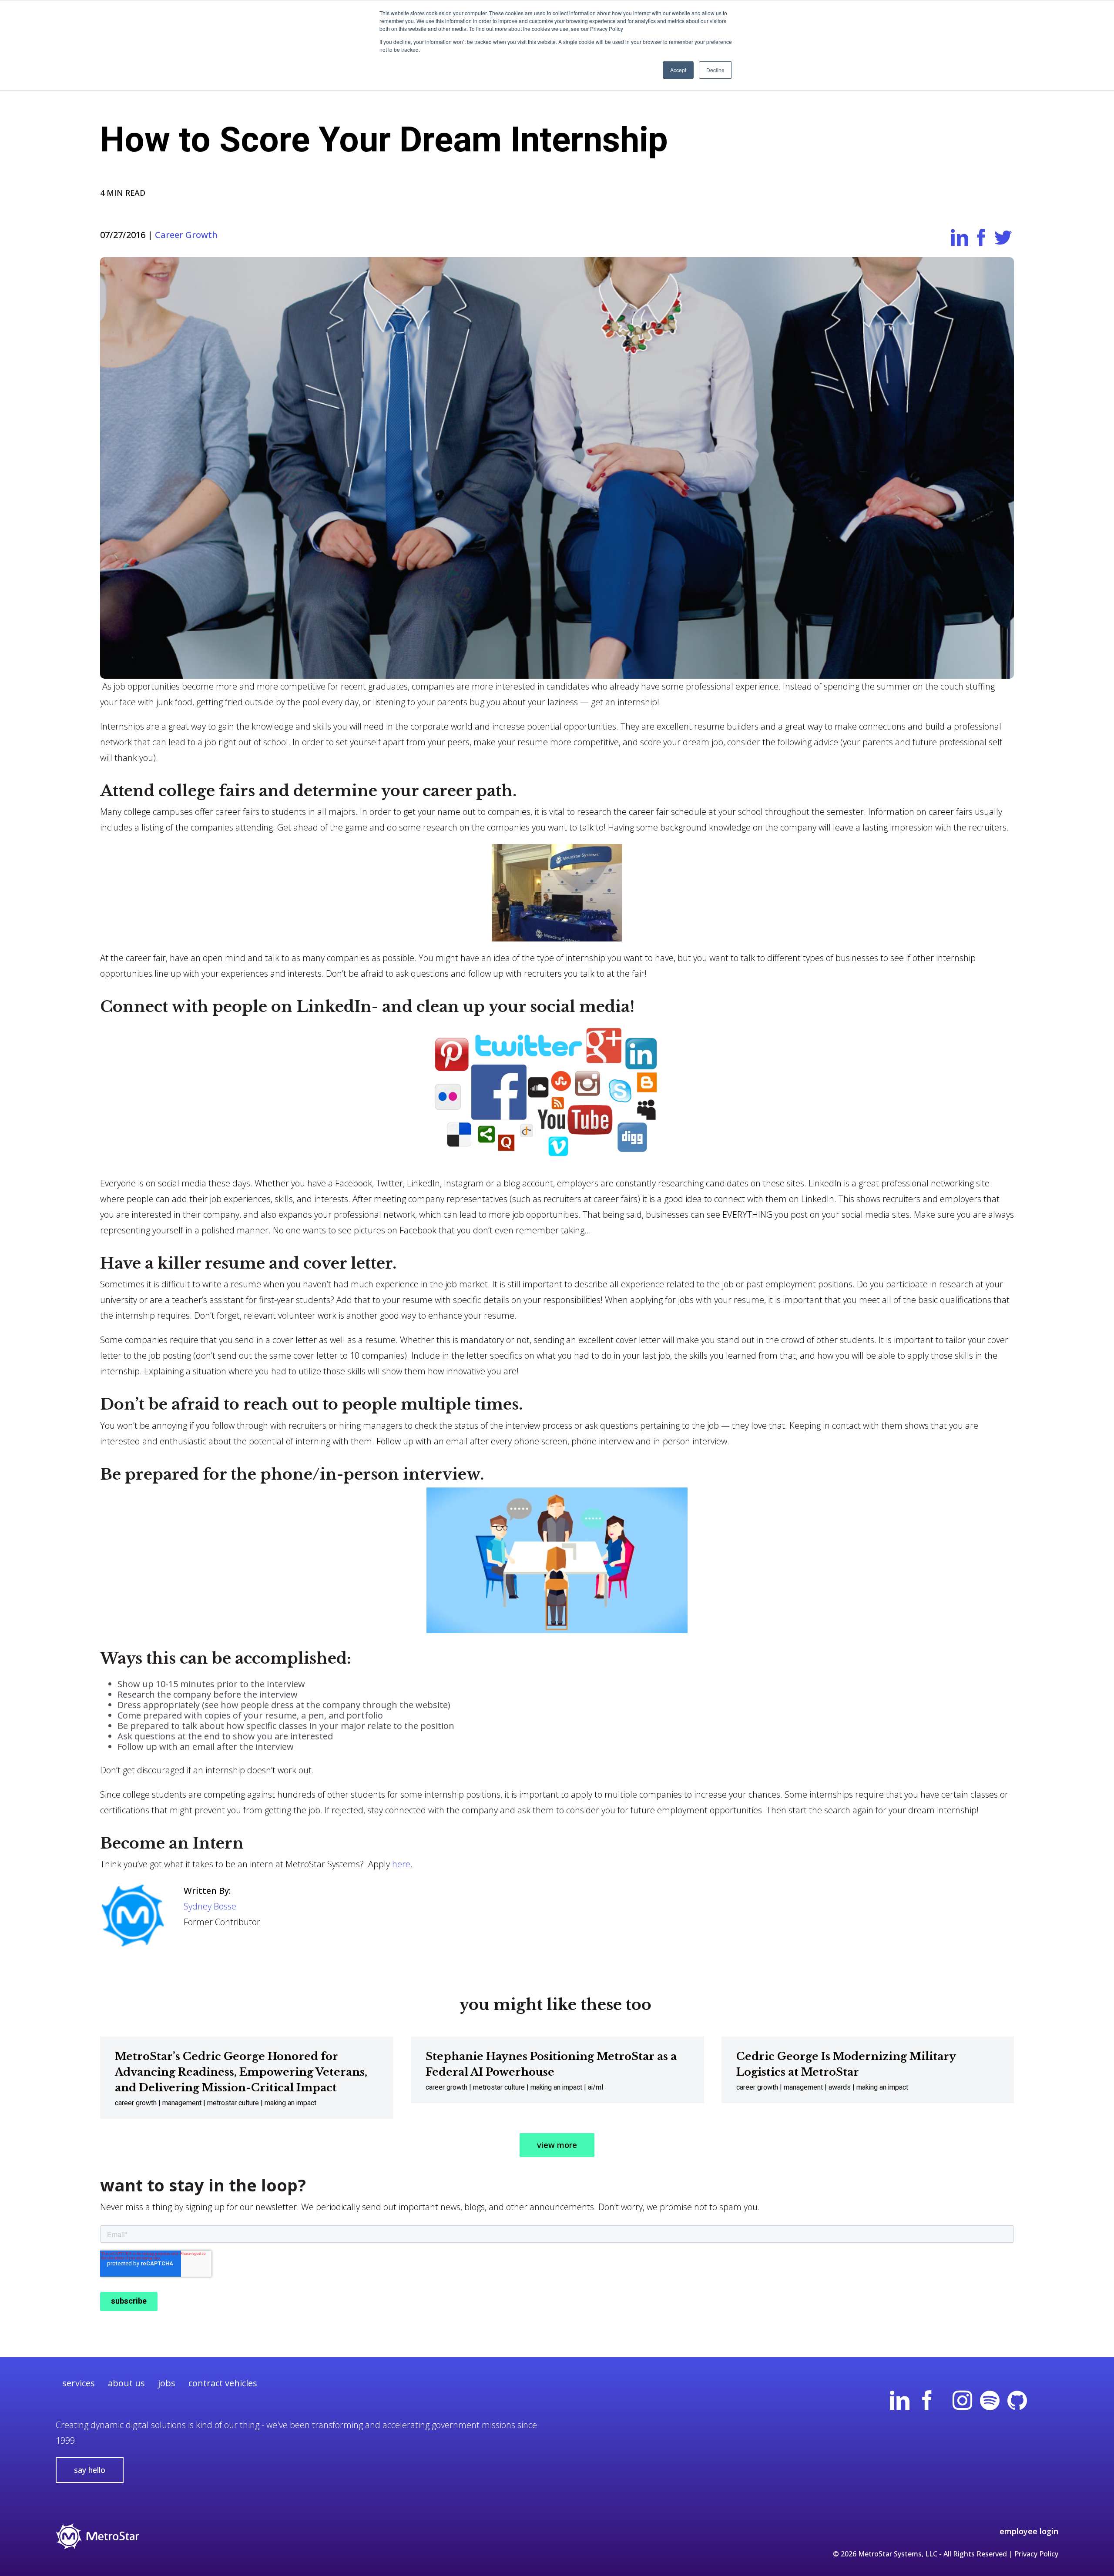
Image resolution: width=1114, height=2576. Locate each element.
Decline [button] (715, 70)
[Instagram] (962, 2401)
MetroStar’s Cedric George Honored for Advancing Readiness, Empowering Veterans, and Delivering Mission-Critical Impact (241, 2072)
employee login (1029, 2531)
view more (557, 2145)
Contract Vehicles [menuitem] (223, 2383)
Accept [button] (678, 70)
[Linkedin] (900, 2401)
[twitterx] (1045, 2401)
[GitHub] (1017, 2401)
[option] (247, 2078)
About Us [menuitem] (126, 2383)
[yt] (945, 2401)
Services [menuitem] (79, 2383)
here (401, 1864)
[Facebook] (927, 2401)
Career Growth (186, 235)
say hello (90, 2470)
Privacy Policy (1036, 2554)
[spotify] (990, 2401)
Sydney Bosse (210, 1906)
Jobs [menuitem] (167, 2383)
